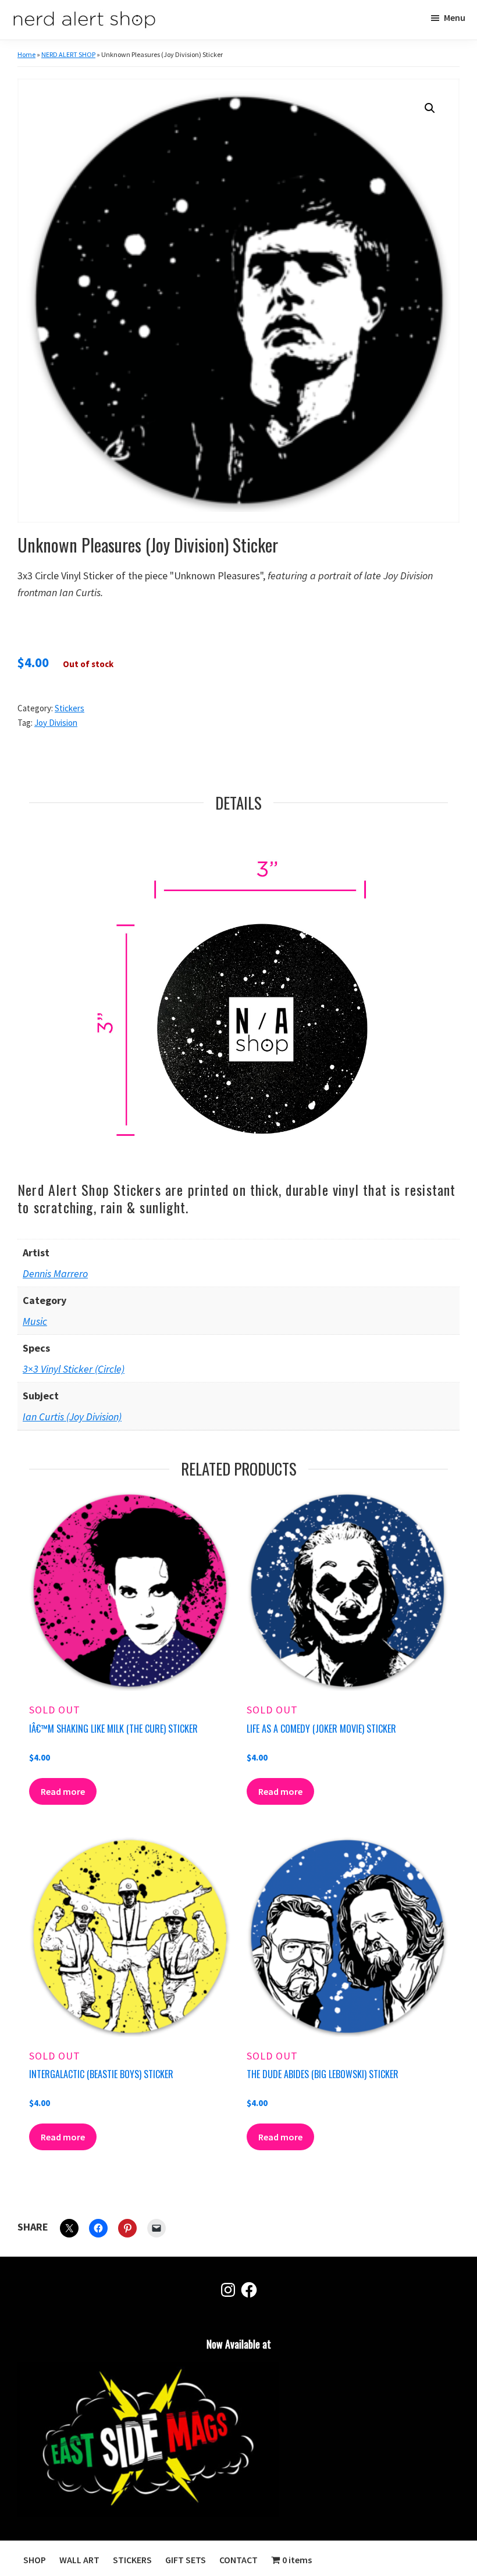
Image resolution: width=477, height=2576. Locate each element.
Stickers (70, 708)
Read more (63, 1791)
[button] (430, 108)
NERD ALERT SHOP (68, 54)
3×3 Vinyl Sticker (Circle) (74, 1369)
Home (26, 54)
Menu (455, 17)
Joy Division (56, 723)
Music (35, 1321)
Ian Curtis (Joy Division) (72, 1417)
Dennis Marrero (55, 1273)
